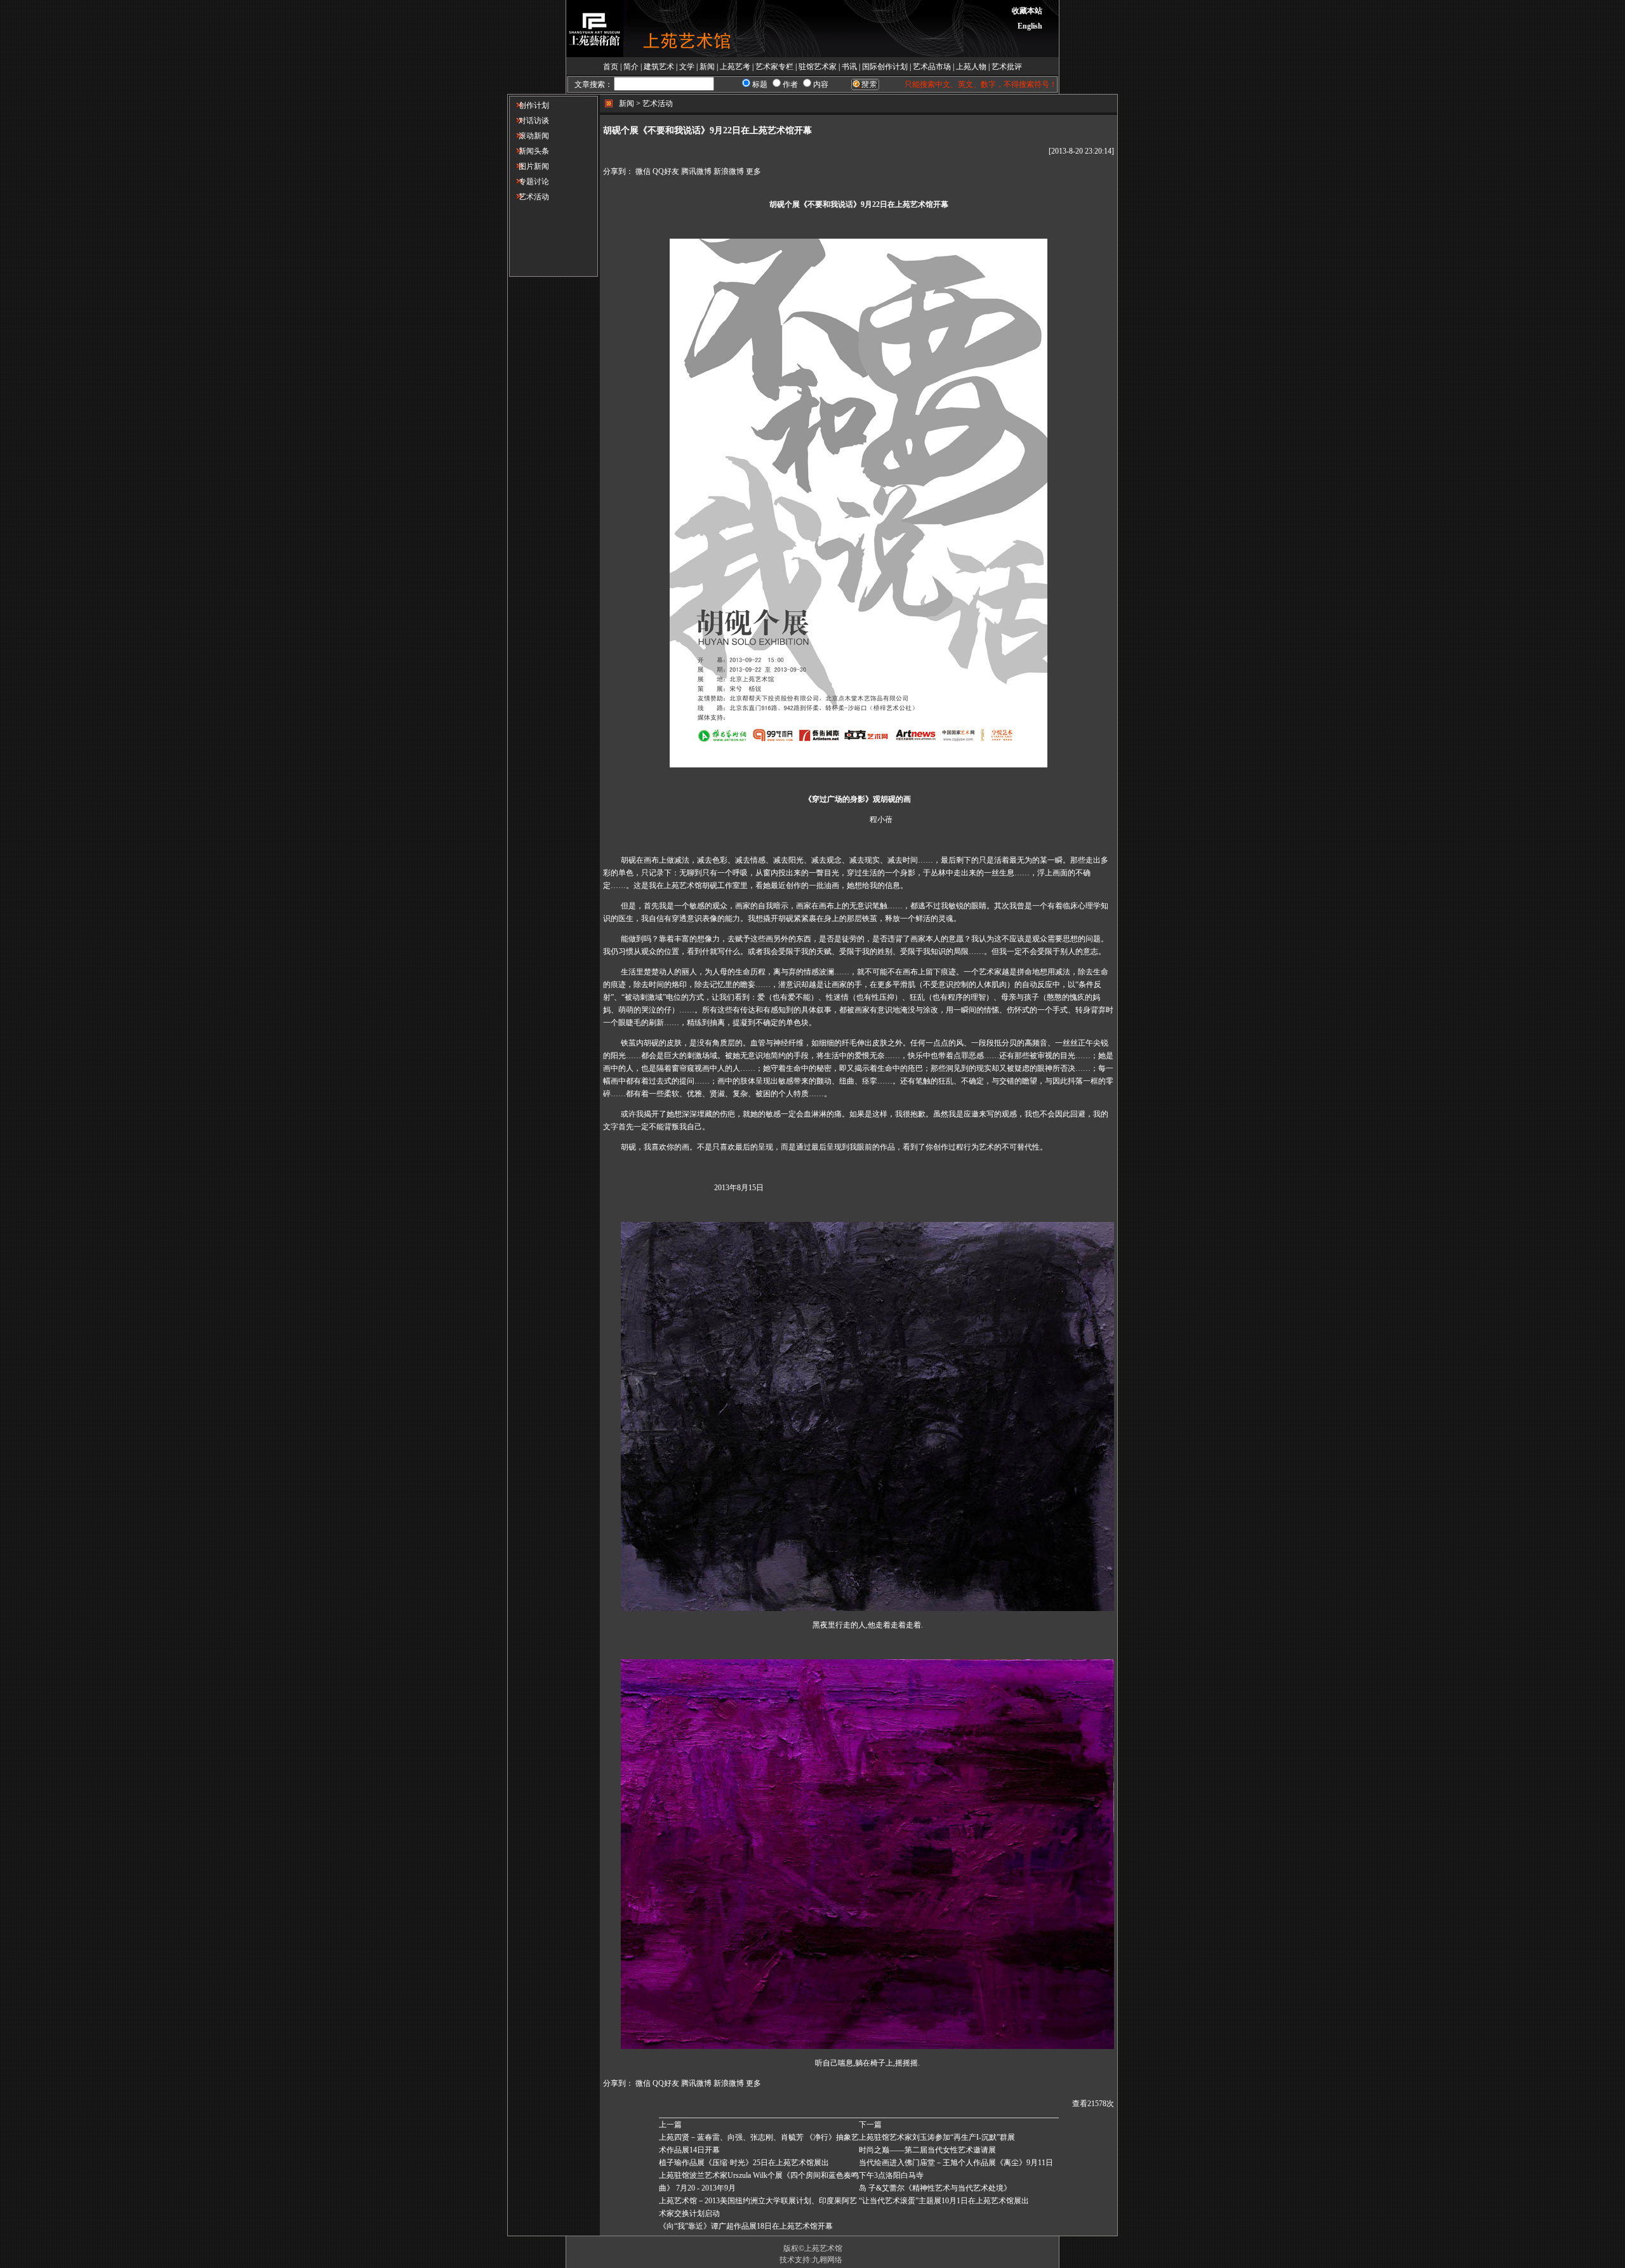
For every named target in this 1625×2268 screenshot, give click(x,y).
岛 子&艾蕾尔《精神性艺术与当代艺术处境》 (935, 2188)
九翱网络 (827, 2260)
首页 (611, 67)
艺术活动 (529, 197)
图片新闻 (529, 166)
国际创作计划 (885, 67)
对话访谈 (529, 121)
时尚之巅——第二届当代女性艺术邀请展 (927, 2150)
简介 (631, 67)
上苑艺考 (735, 67)
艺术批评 (1007, 67)
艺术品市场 (932, 67)
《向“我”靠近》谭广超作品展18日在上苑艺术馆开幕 (746, 2226)
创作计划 (529, 105)
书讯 (849, 67)
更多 (753, 171)
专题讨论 (529, 182)
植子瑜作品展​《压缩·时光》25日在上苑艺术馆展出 (744, 2163)
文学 (687, 67)
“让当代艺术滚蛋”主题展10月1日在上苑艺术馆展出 (944, 2201)
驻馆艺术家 (818, 67)
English (1030, 26)
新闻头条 (529, 151)
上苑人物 (971, 67)
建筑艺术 (659, 67)
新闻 (707, 67)
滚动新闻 (529, 136)
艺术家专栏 (774, 67)
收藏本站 (1027, 11)
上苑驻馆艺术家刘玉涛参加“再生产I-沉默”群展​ (937, 2137)
